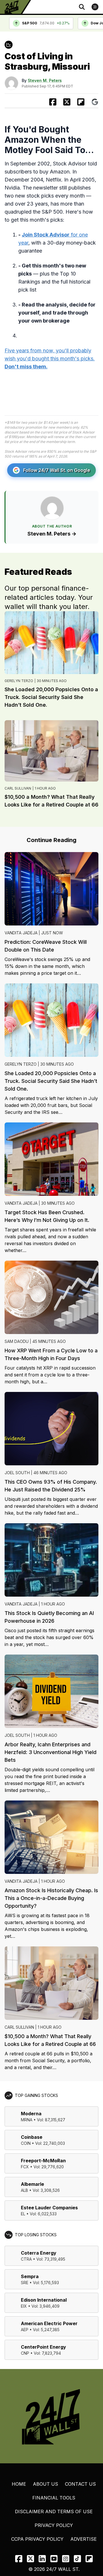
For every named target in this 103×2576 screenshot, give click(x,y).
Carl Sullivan (18, 788)
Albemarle (32, 2184)
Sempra (30, 2276)
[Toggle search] (82, 7)
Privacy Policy (54, 2525)
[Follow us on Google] (95, 102)
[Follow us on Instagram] (66, 2559)
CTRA (26, 2259)
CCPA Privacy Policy (37, 2539)
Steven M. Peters (45, 80)
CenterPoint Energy (43, 2347)
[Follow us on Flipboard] (81, 102)
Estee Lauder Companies (49, 2208)
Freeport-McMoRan (43, 2161)
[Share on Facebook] (53, 102)
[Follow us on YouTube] (54, 2559)
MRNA (27, 2120)
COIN (26, 2143)
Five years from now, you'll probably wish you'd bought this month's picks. (50, 359)
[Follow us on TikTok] (77, 2559)
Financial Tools (54, 2498)
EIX (24, 2306)
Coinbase (32, 2137)
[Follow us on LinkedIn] (42, 2559)
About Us (45, 2484)
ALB (24, 2190)
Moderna (31, 2114)
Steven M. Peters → (52, 534)
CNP (25, 2353)
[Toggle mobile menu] (95, 7)
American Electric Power (49, 2323)
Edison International (44, 2300)
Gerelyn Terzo (19, 681)
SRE (25, 2283)
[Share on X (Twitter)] (67, 102)
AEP (25, 2330)
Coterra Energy (39, 2253)
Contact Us (80, 2484)
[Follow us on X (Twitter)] (30, 2559)
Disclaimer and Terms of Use (54, 2511)
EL (23, 2214)
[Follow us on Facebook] (19, 2559)
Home (19, 2484)
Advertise (84, 2539)
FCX (25, 2167)
